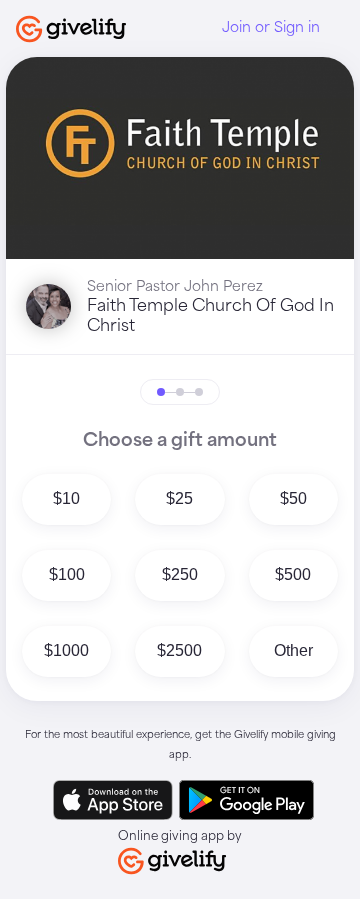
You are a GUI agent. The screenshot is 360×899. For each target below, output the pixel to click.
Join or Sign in (271, 28)
